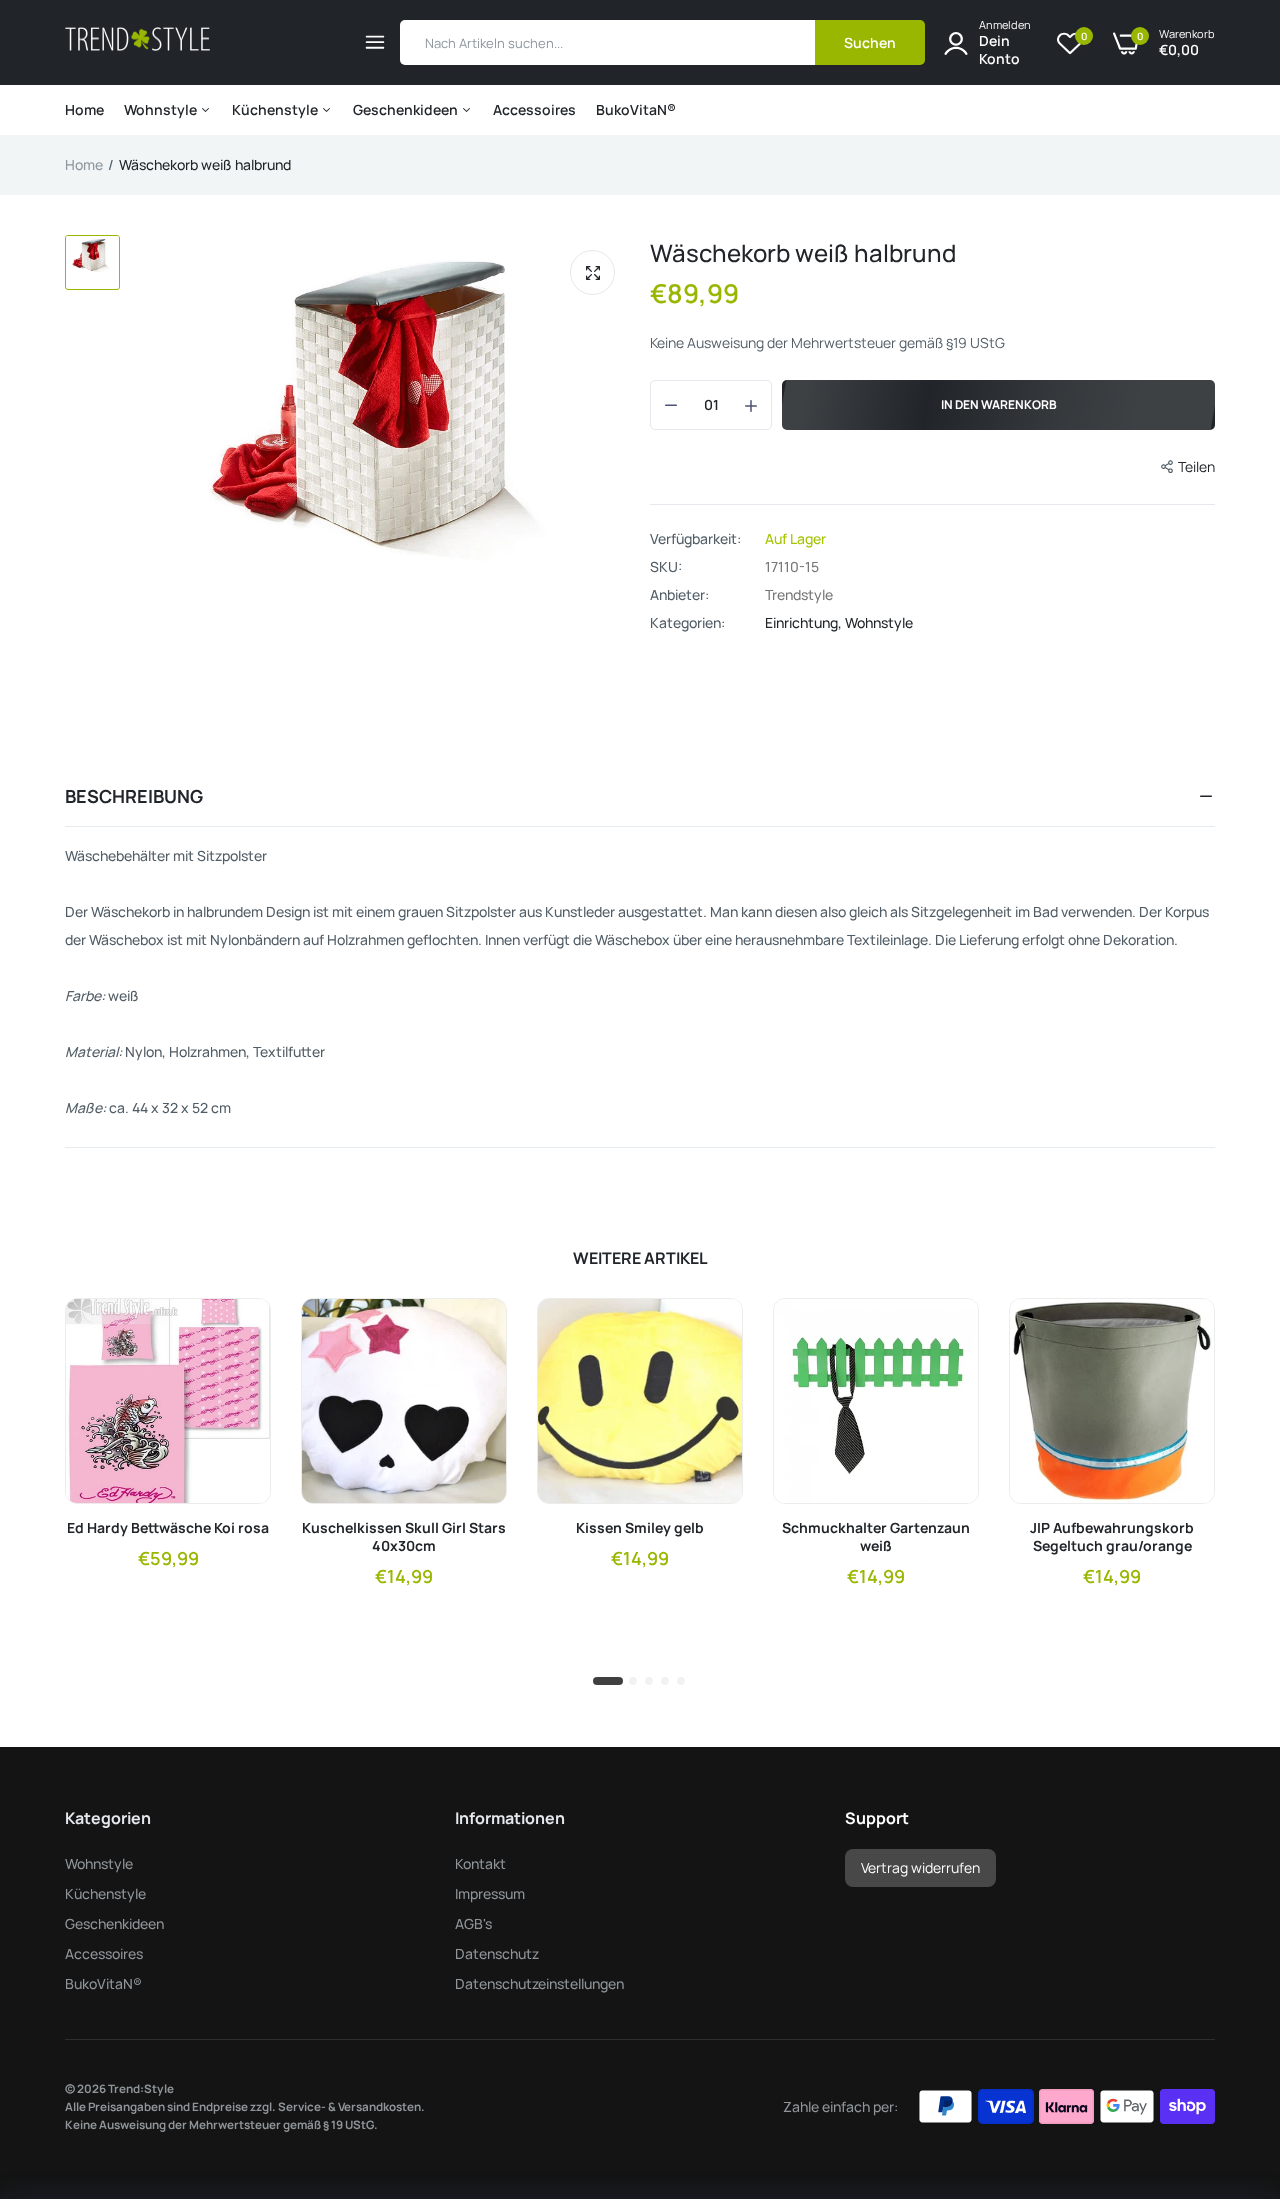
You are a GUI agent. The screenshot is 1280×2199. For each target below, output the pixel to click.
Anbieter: (679, 595)
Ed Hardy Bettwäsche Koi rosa (168, 1528)
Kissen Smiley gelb (640, 1528)
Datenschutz (497, 1953)
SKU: (666, 567)
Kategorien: (687, 623)
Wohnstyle (162, 109)
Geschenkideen (407, 109)
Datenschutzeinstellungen (539, 1983)
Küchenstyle (276, 109)
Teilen (1196, 466)
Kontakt (480, 1863)
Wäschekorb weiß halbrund (803, 252)
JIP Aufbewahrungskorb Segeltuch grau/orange (1112, 1537)
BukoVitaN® (636, 109)
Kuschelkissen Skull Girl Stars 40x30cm (404, 1537)
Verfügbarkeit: (695, 539)
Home (84, 109)
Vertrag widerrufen (920, 1867)
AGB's (473, 1923)
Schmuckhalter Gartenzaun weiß (876, 1537)
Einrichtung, (805, 622)
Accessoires (534, 109)
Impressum (490, 1893)
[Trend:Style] (137, 42)
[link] (238, 1331)
